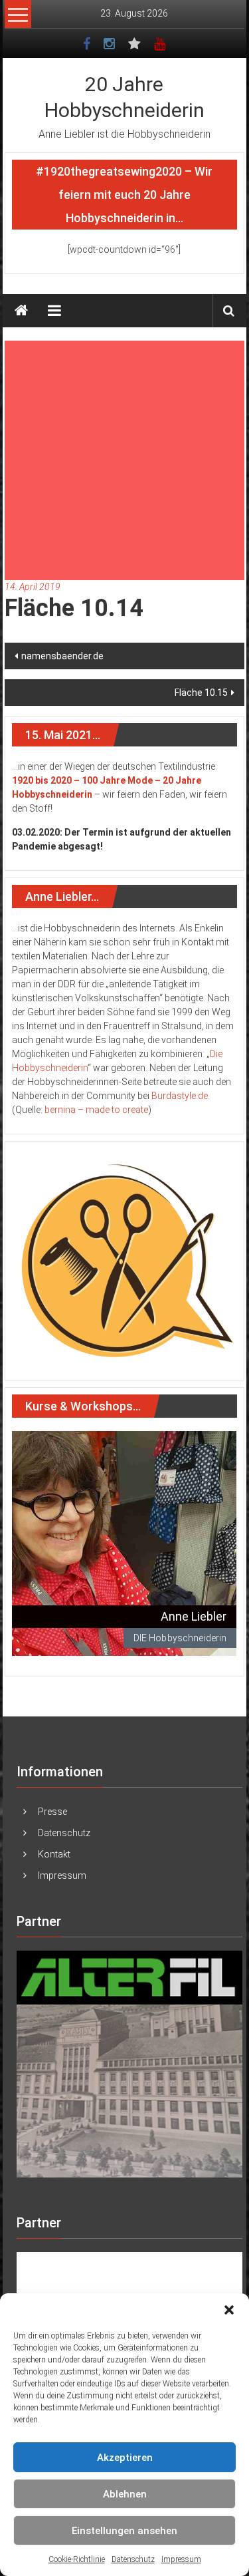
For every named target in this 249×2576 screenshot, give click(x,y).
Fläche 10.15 (201, 693)
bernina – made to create (96, 1110)
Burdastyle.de (180, 1096)
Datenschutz (133, 2559)
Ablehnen (125, 2494)
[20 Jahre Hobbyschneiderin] (21, 311)
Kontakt (54, 1854)
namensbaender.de (62, 656)
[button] (229, 2310)
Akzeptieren (125, 2458)
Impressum (181, 2559)
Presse (52, 1812)
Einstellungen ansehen (124, 2531)
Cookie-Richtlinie (77, 2559)
